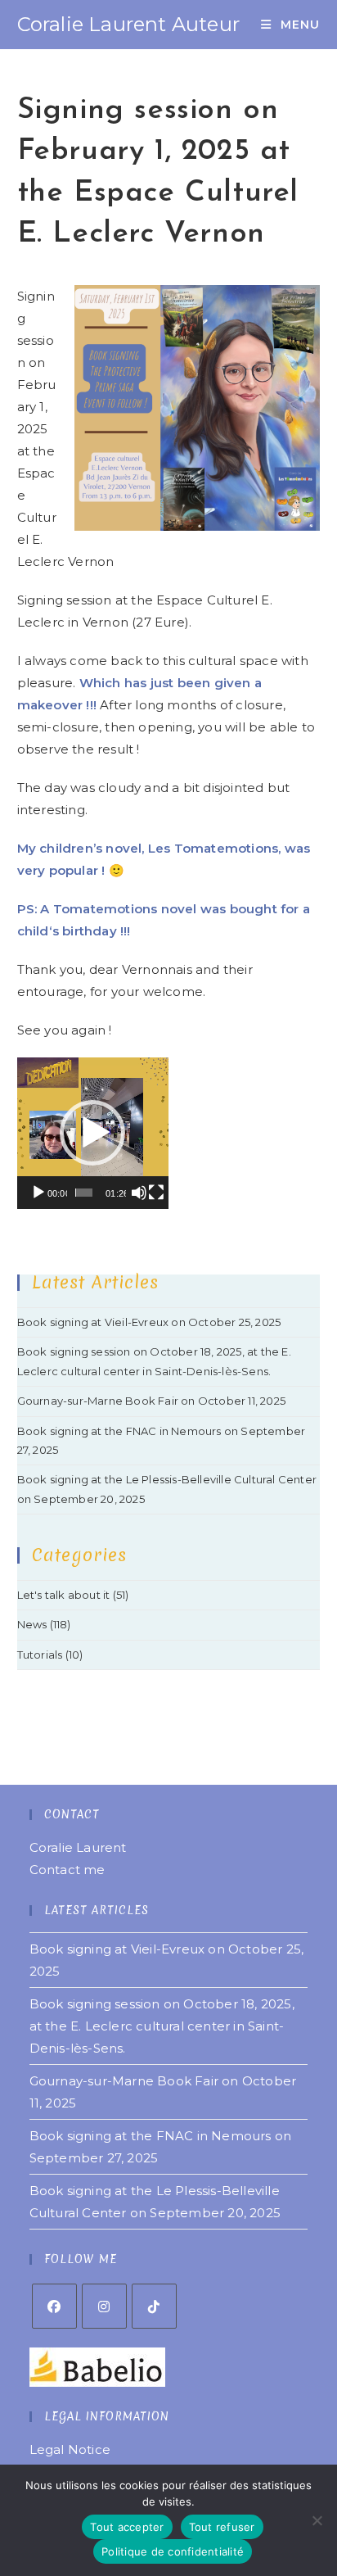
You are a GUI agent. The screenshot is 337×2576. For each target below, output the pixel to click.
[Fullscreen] (156, 1193)
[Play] (38, 1193)
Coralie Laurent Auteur (128, 24)
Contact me (67, 1870)
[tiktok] (154, 2306)
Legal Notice (70, 2449)
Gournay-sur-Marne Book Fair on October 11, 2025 (151, 1401)
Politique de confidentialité (173, 2551)
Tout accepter (127, 2527)
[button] (92, 1133)
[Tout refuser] (317, 2520)
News (32, 1624)
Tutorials (40, 1655)
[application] (93, 1133)
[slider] (84, 1193)
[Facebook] (54, 2306)
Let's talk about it (64, 1595)
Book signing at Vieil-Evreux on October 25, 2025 (149, 1322)
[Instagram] (104, 2306)
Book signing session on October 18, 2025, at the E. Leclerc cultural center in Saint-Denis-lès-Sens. (162, 2026)
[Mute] (139, 1193)
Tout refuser (222, 2527)
